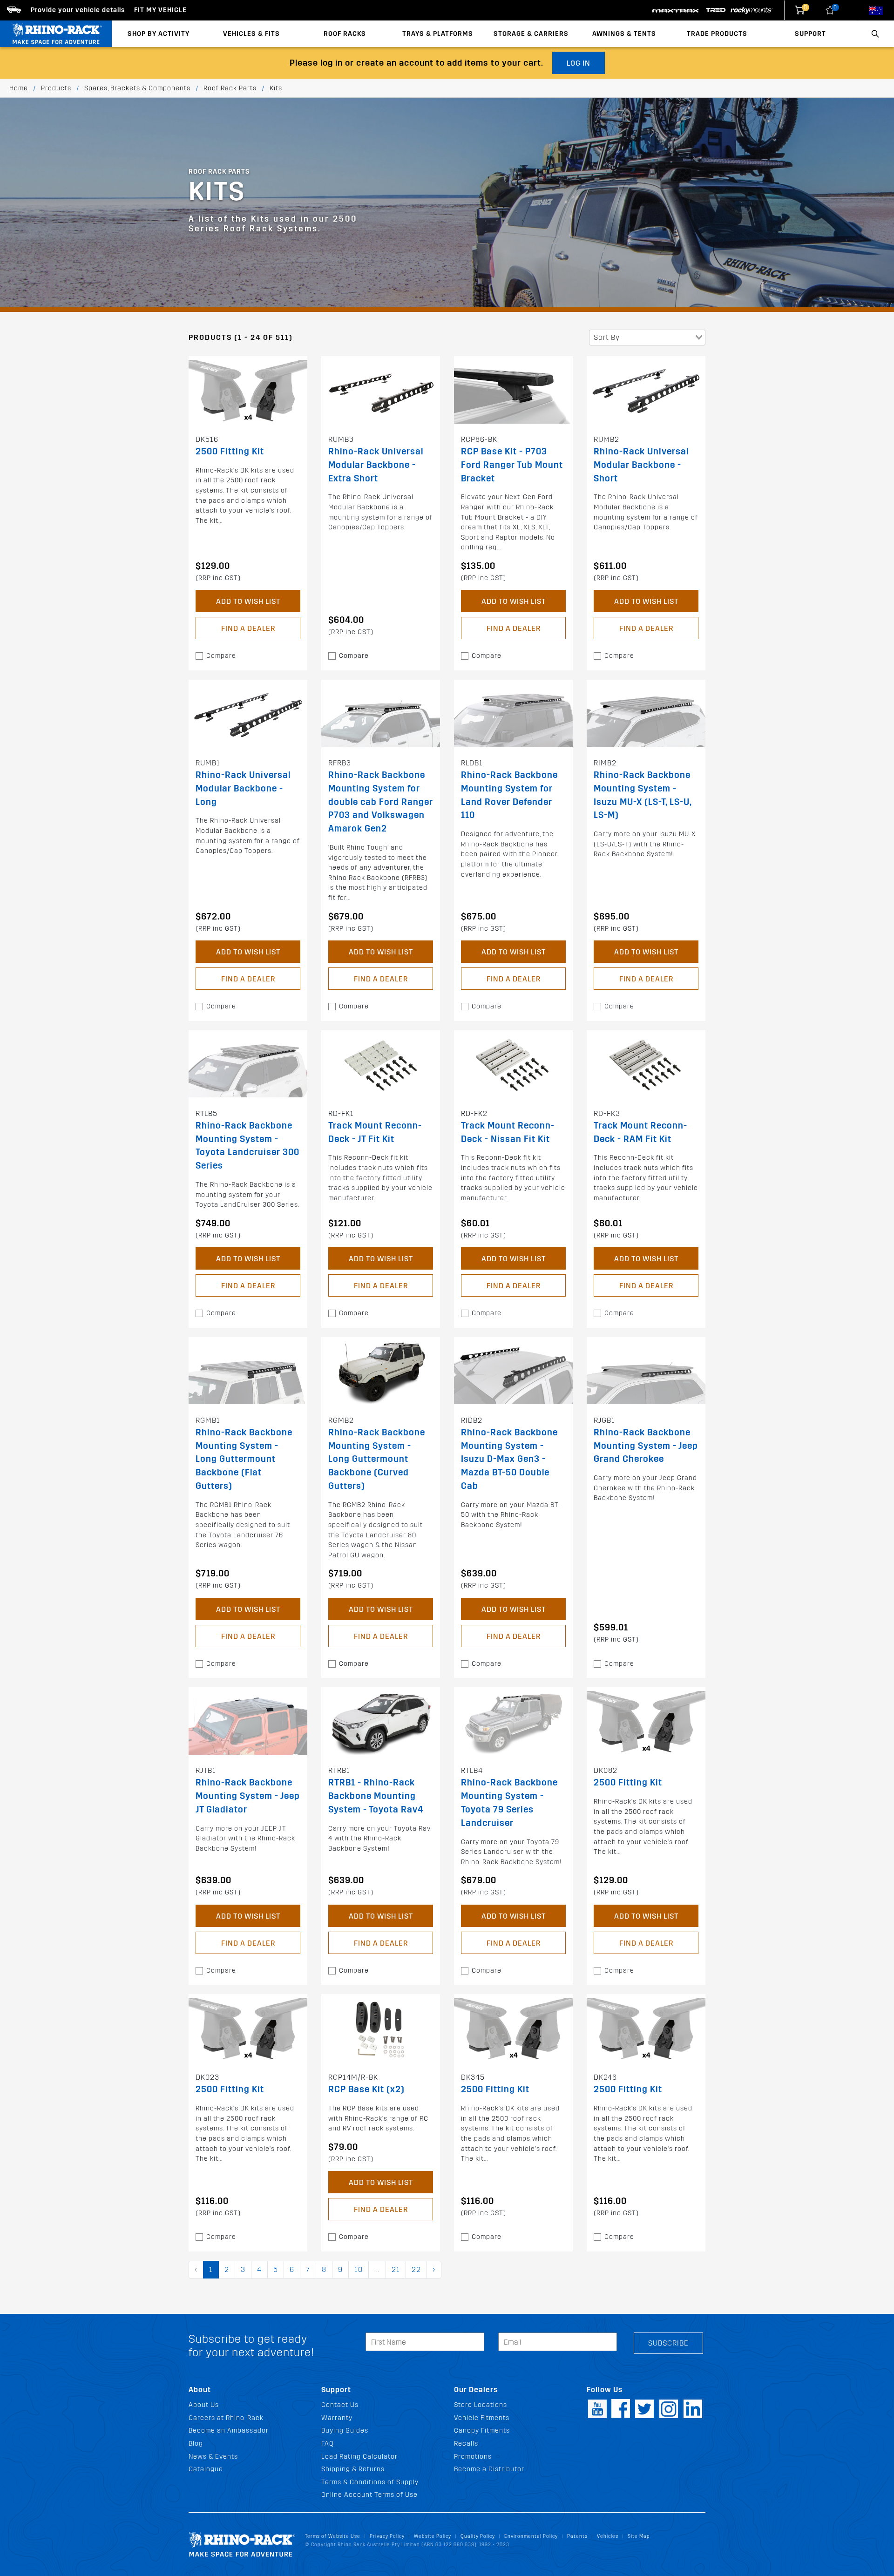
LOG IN (579, 63)
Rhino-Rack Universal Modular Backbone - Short (641, 465)
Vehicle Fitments (482, 2418)
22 (416, 2269)
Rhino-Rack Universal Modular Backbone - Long (243, 788)
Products (56, 88)
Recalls (466, 2444)
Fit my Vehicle (160, 10)
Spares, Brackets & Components (137, 88)
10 (359, 2269)
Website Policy (433, 2536)
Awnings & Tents (624, 34)
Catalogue (206, 2469)
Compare (221, 656)
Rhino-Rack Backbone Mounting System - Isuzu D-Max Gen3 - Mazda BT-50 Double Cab (509, 1459)
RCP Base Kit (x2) (366, 2089)
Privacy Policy (387, 2536)
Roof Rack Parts (230, 88)
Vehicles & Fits (251, 34)
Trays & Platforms (438, 34)
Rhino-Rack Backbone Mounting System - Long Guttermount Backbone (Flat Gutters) (244, 1459)
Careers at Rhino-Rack (226, 2418)
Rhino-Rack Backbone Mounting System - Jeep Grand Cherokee (646, 1446)
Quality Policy (478, 2536)
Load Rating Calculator (359, 2457)
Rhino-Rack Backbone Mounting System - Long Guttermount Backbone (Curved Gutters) (377, 1459)
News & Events (213, 2457)
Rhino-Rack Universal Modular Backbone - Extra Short (376, 465)
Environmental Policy (531, 2536)
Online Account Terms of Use (369, 2495)
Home (19, 88)
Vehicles (608, 2536)
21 (396, 2269)
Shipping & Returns (353, 2469)
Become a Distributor (489, 2469)
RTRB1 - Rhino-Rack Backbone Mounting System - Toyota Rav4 (376, 1796)
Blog (196, 2444)
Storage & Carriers (531, 34)
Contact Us (340, 2405)
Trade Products (717, 34)
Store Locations (481, 2405)
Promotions (473, 2457)
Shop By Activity (159, 34)
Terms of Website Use (333, 2536)
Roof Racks (345, 34)
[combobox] (647, 338)
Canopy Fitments (482, 2431)
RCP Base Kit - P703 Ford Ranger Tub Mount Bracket (512, 465)
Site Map (639, 2536)
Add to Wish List (248, 601)
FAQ (328, 2444)
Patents (577, 2536)
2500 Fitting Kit (230, 451)
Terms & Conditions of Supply (370, 2482)
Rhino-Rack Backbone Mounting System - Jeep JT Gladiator (248, 1796)
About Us (204, 2405)
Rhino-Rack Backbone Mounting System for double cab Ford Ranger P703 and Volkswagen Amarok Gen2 (381, 802)
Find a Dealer (248, 628)
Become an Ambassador (229, 2431)
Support (810, 34)
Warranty (337, 2418)
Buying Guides (345, 2431)
